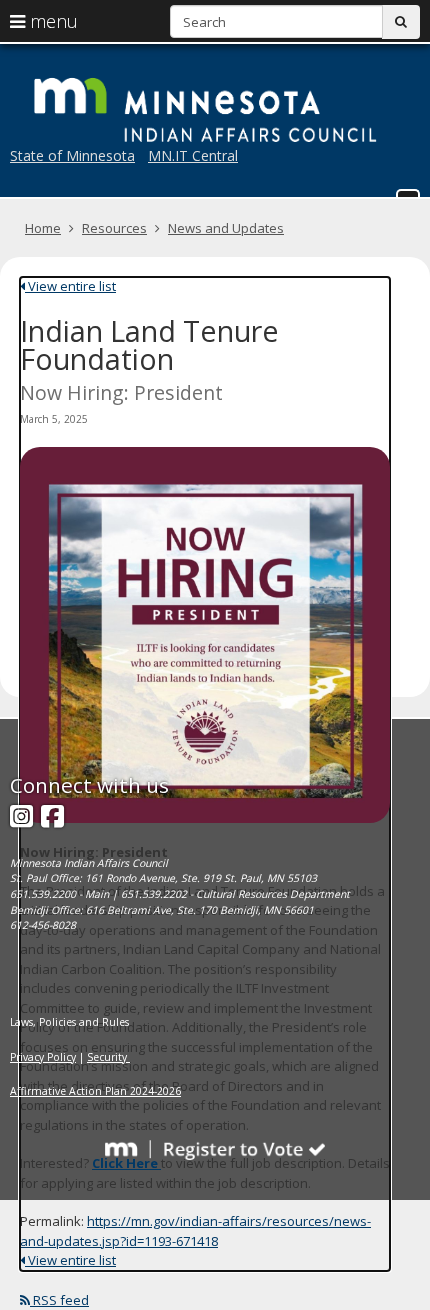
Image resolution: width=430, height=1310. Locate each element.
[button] (408, 193)
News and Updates (226, 228)
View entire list (70, 286)
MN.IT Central (193, 155)
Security (108, 1057)
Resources (114, 228)
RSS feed (59, 1300)
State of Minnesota (72, 155)
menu (51, 21)
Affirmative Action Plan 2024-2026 (95, 1091)
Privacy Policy (43, 1057)
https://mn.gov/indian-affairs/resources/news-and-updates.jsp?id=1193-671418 (195, 1231)
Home (43, 228)
